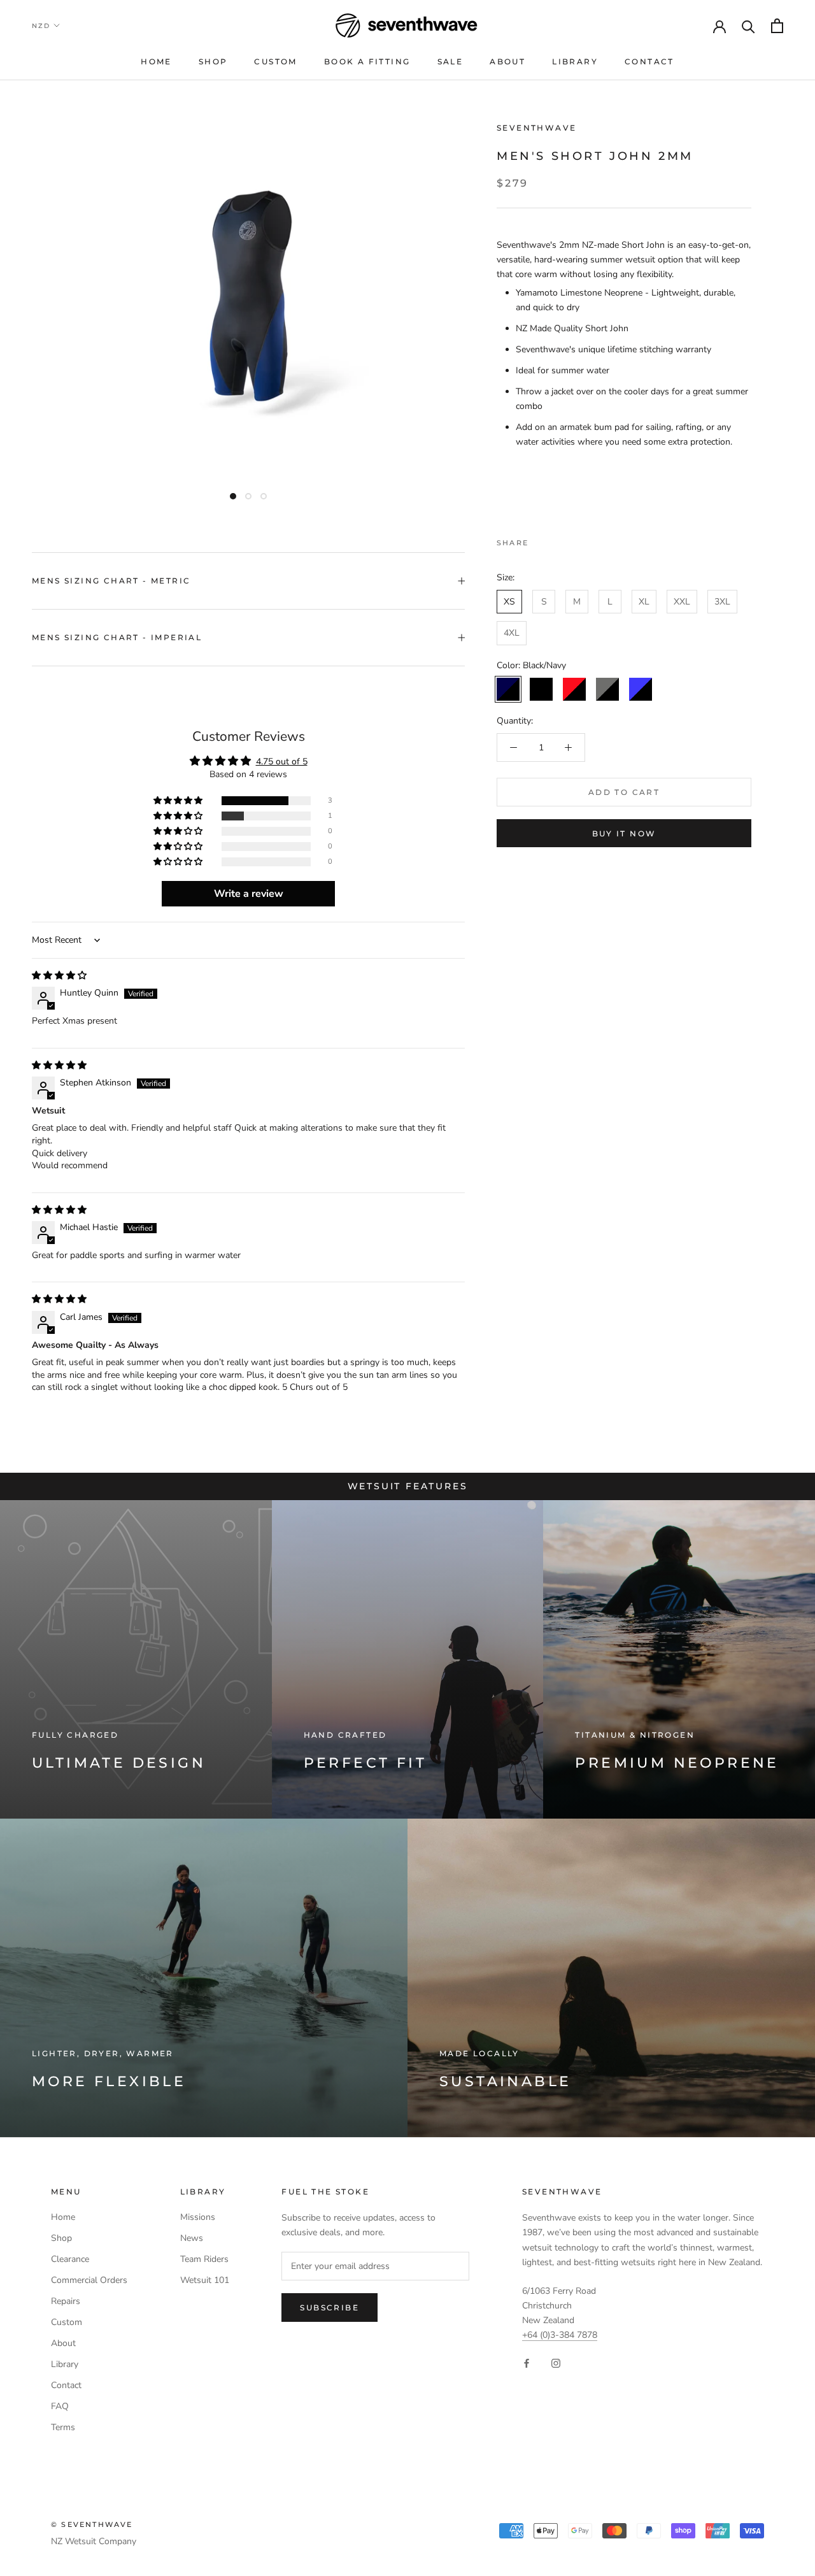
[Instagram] (556, 2363)
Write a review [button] (249, 894)
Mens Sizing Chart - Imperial (117, 637)
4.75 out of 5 (282, 762)
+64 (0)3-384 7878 (560, 2335)
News (192, 2238)
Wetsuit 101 (205, 2280)
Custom (275, 61)
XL (644, 602)
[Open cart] (777, 26)
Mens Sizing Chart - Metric (111, 581)
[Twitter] (557, 540)
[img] (59, 976)
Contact (649, 61)
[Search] (748, 26)
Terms (63, 2427)
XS (509, 602)
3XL (722, 602)
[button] (179, 801)
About (507, 61)
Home (156, 61)
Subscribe (330, 2308)
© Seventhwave (92, 2524)
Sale (450, 61)
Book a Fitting (367, 61)
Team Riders (204, 2259)
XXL (682, 602)
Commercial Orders (89, 2280)
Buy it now (624, 834)
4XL (512, 633)
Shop (213, 61)
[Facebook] (541, 540)
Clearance (70, 2259)
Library (575, 61)
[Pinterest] (574, 540)
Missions (198, 2217)
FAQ (60, 2406)
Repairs (66, 2301)
